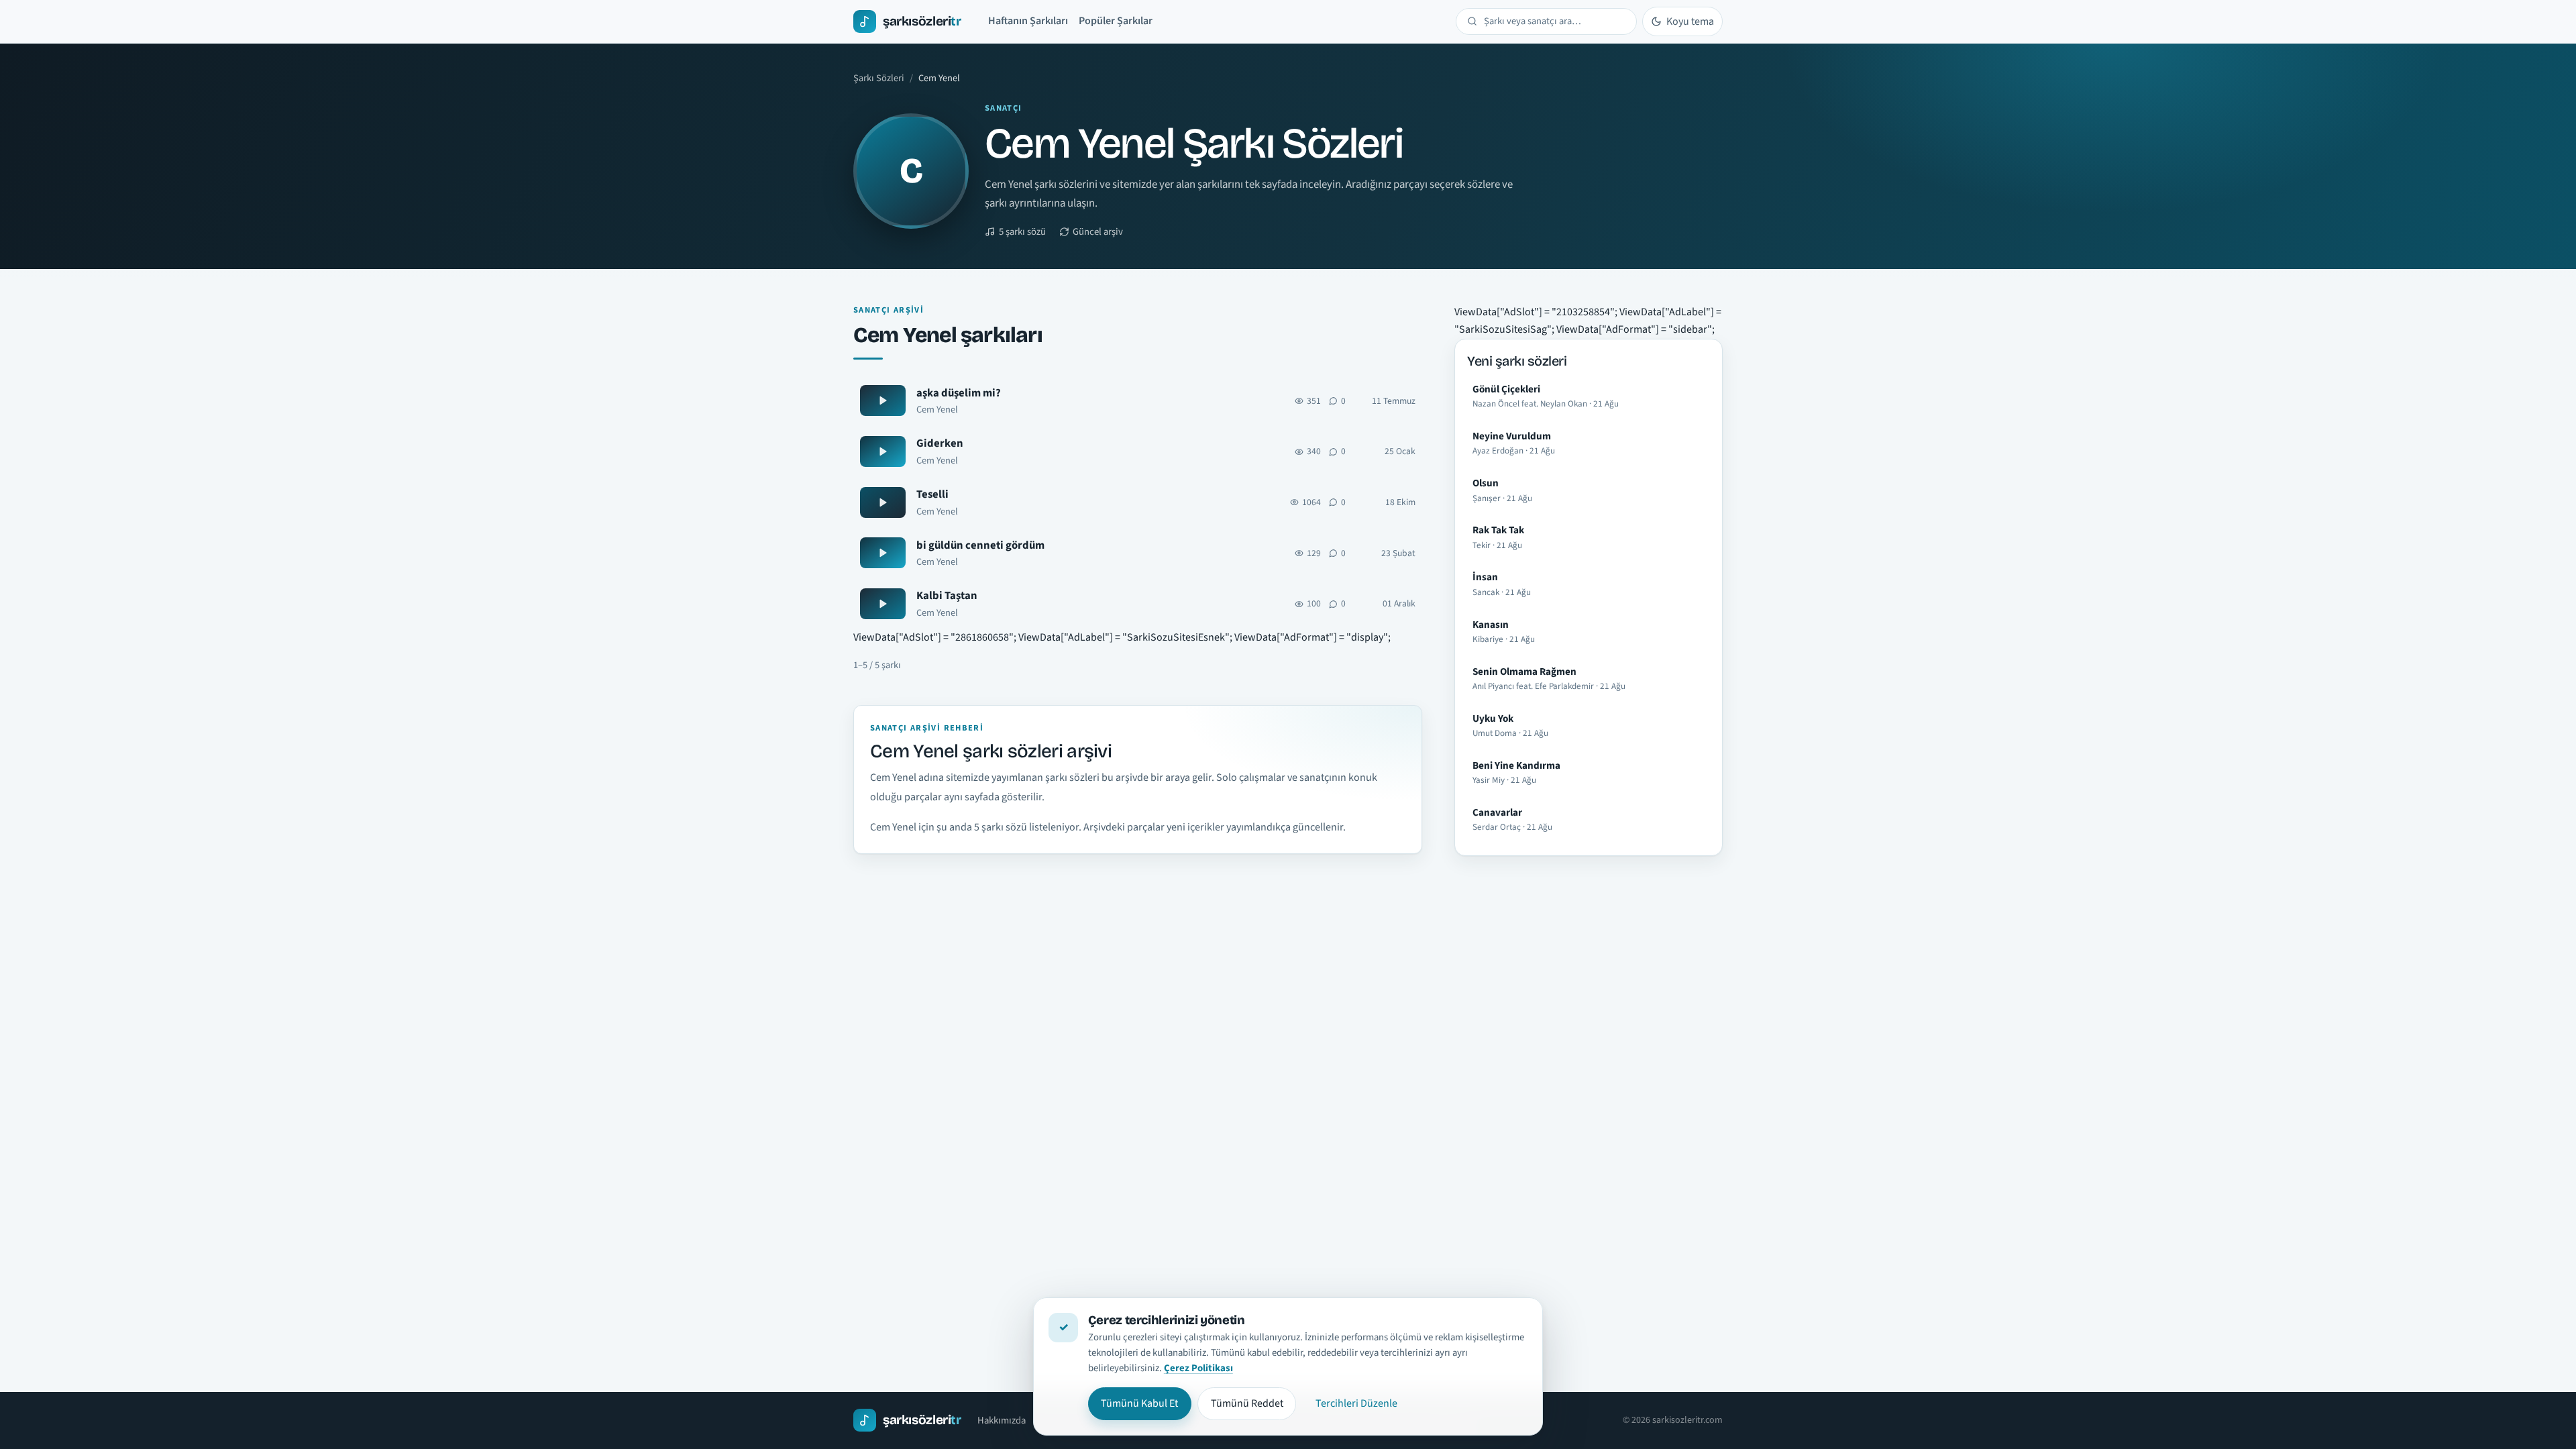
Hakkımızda (1002, 1420)
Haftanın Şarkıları (1028, 21)
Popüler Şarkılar (1116, 21)
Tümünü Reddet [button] (1247, 1403)
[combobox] (1555, 21)
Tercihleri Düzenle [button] (1356, 1403)
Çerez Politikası (1198, 1368)
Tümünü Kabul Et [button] (1139, 1403)
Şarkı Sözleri (879, 78)
